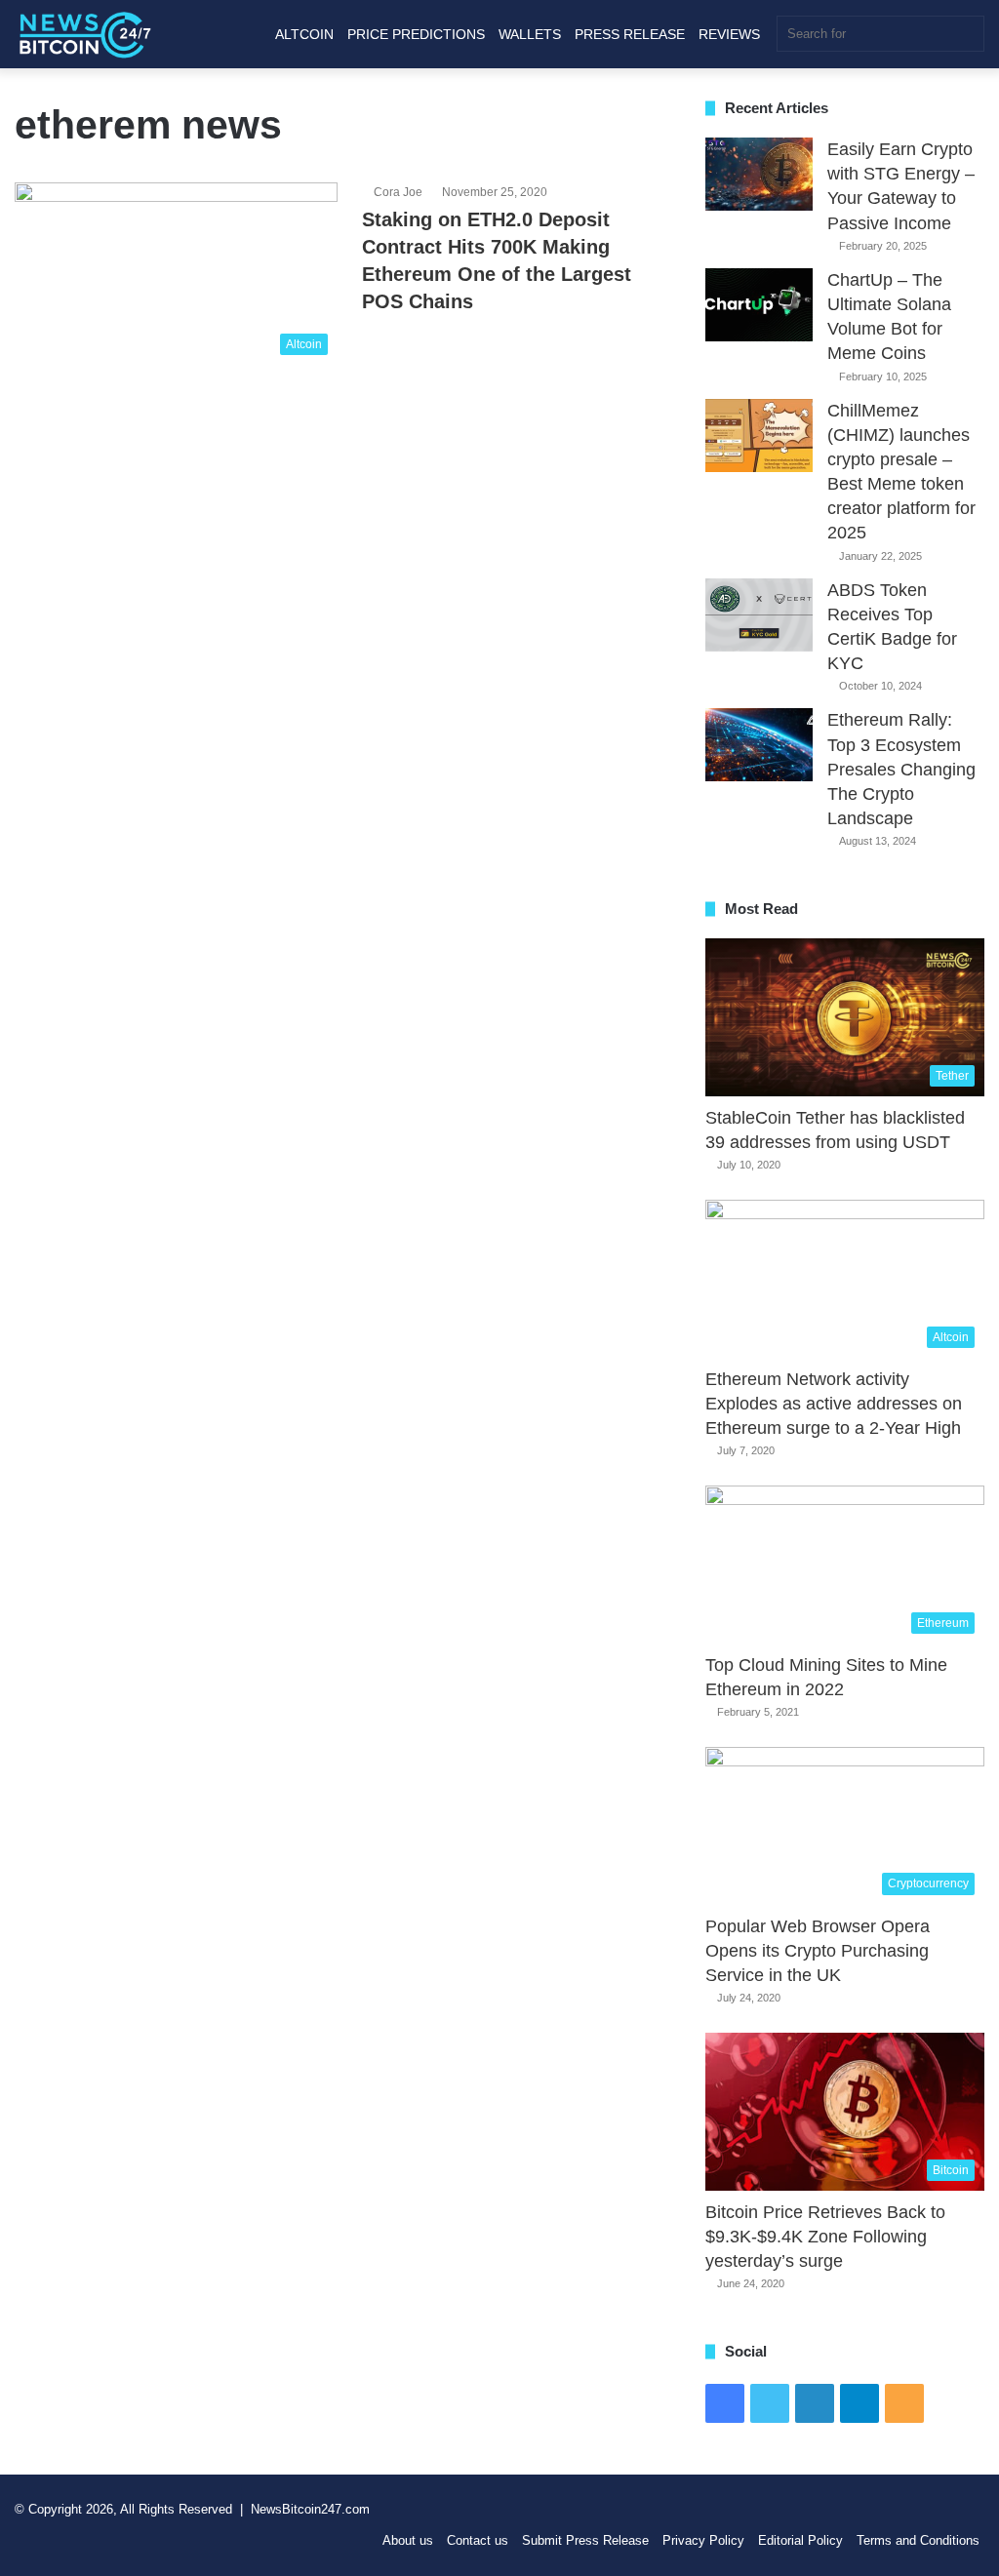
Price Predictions (416, 34)
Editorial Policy (800, 2540)
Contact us (478, 2540)
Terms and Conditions (918, 2540)
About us (408, 2540)
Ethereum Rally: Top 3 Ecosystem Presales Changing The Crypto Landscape (901, 769)
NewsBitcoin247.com (310, 2509)
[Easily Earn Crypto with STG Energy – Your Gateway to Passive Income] (759, 174)
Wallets (530, 34)
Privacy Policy (703, 2540)
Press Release (630, 34)
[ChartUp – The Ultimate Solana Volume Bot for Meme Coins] (759, 305)
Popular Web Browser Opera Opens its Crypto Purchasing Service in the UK (818, 1951)
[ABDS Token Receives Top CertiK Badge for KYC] (759, 615)
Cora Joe (398, 192)
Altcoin (304, 34)
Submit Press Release (585, 2540)
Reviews (729, 34)
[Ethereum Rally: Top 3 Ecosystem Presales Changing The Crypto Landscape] (759, 745)
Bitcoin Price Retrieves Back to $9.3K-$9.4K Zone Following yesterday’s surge (825, 2237)
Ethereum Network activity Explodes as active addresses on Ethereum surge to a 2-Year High (834, 1404)
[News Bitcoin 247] (85, 34)
